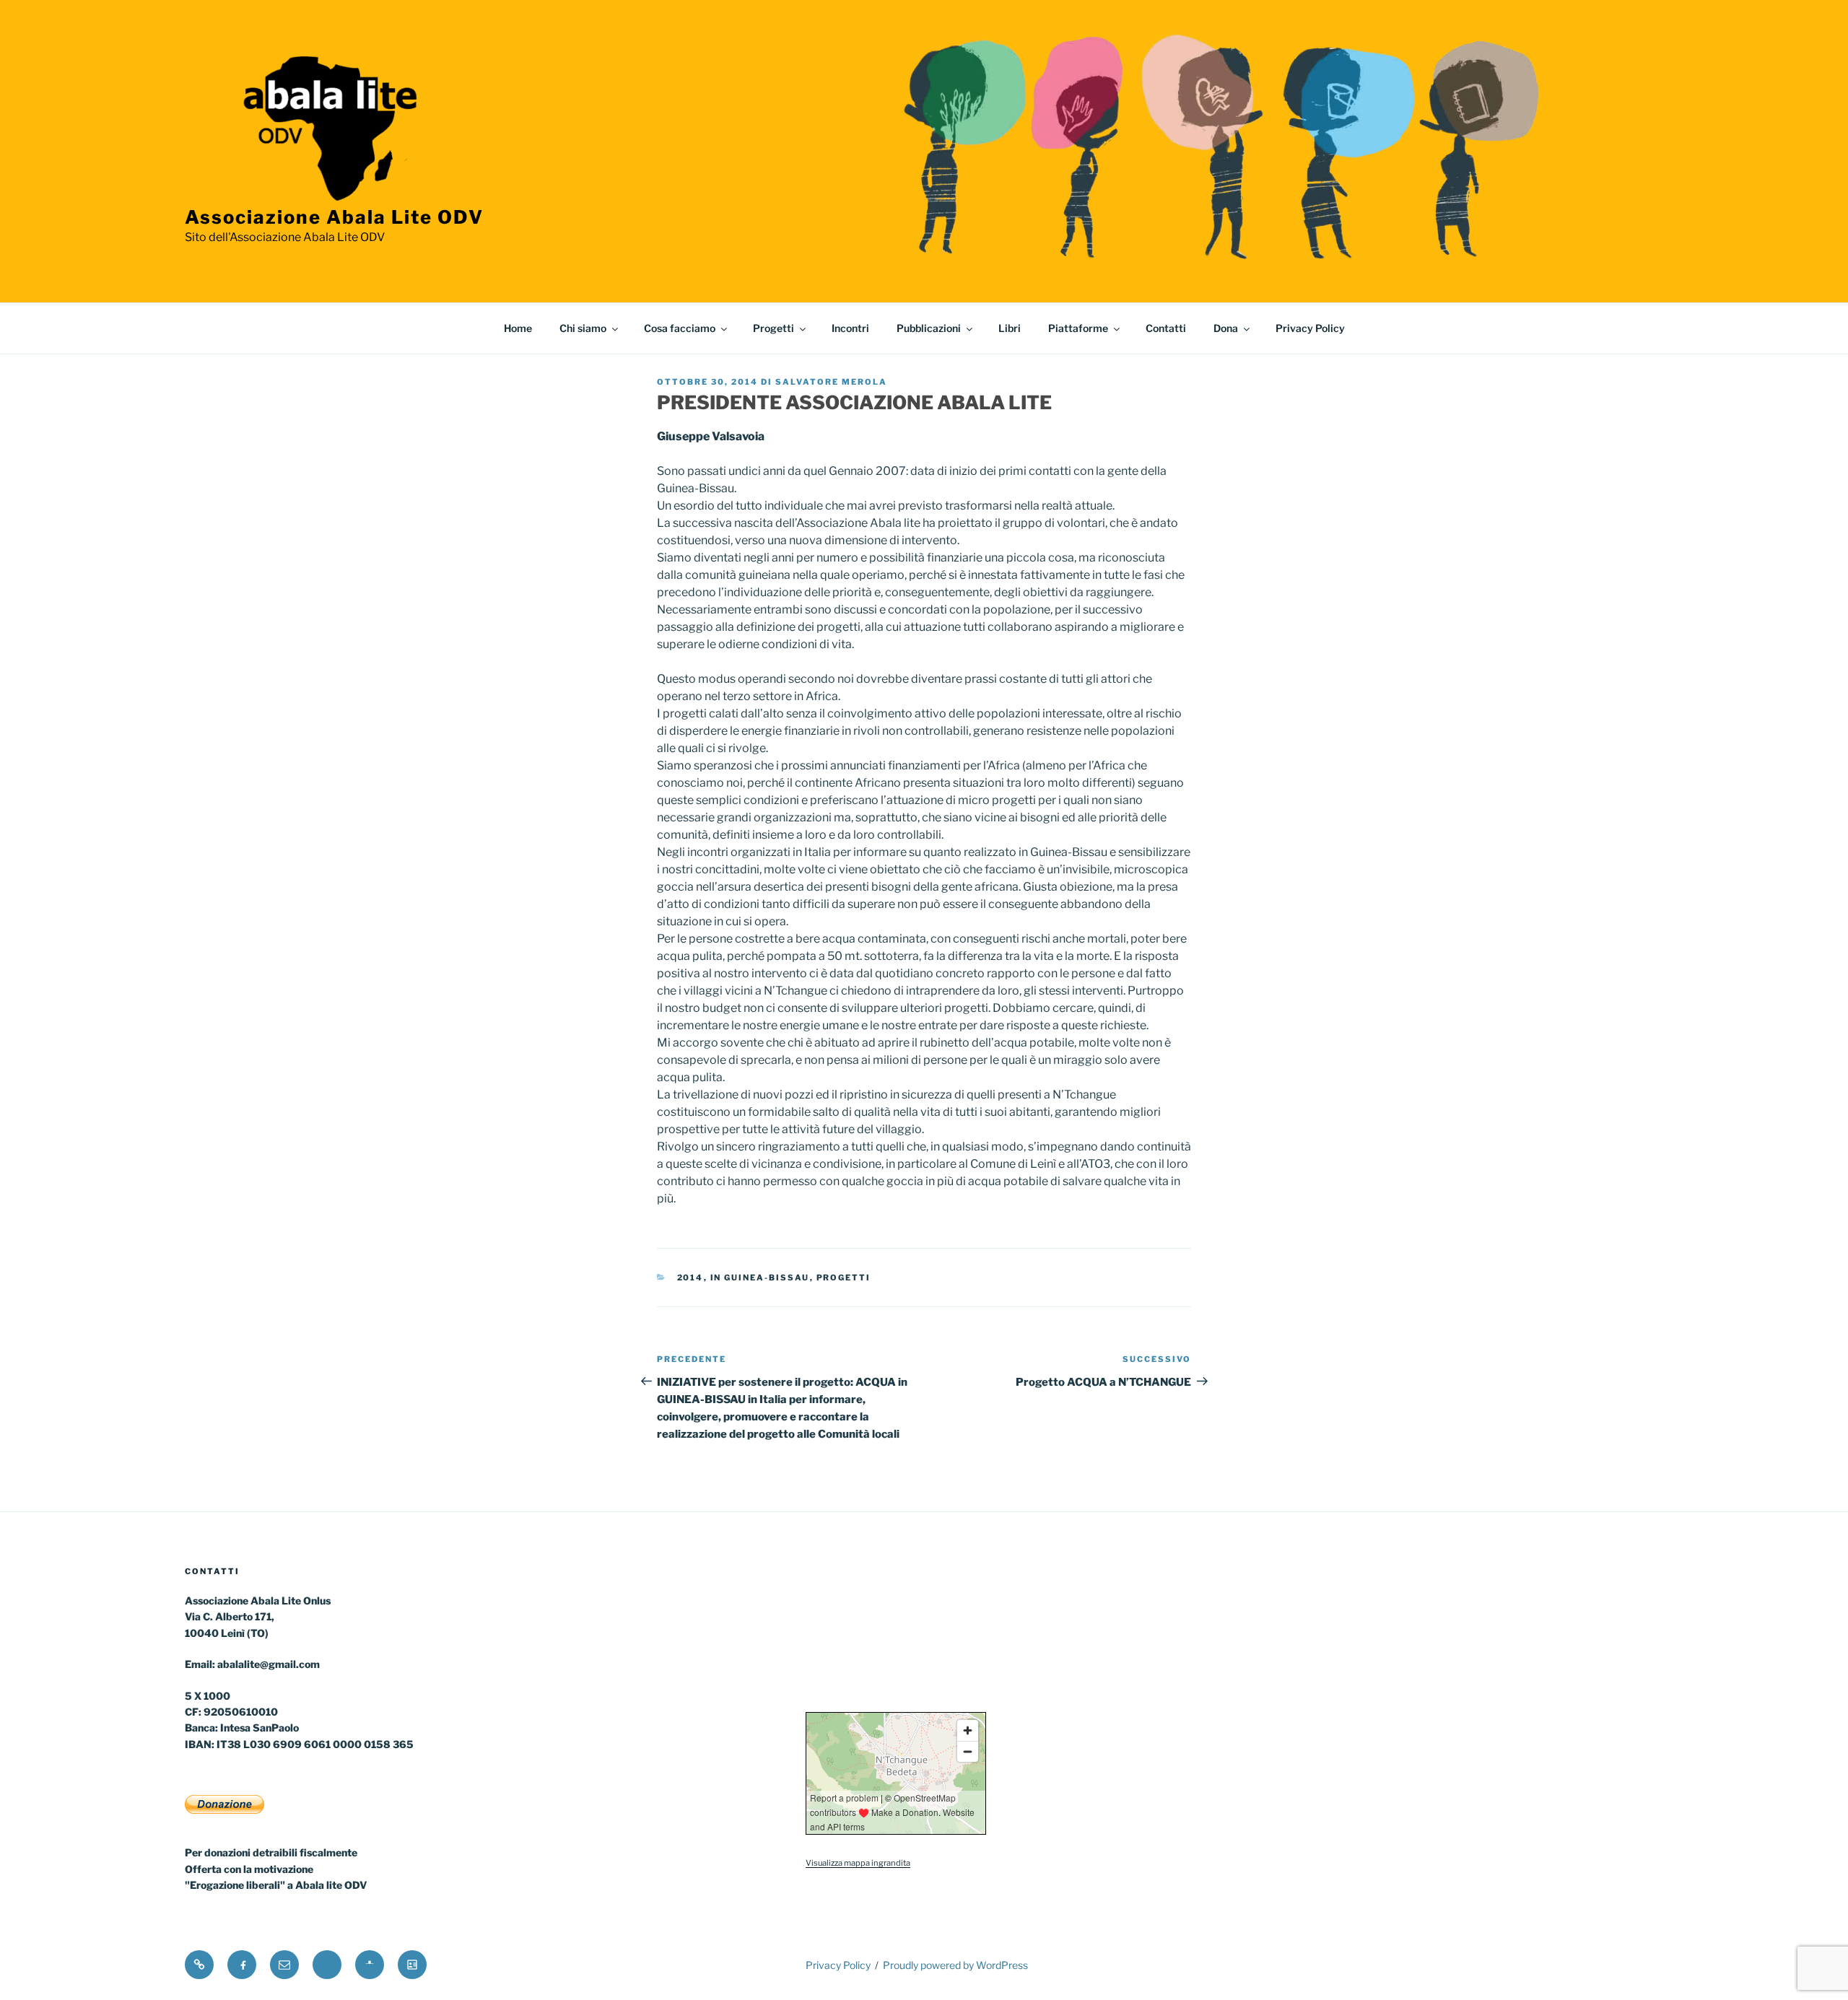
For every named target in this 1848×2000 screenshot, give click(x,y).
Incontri (850, 328)
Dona (1226, 328)
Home (518, 328)
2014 (690, 1278)
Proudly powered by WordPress (955, 1965)
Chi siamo (583, 328)
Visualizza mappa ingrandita (858, 1863)
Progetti (773, 328)
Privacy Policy (1310, 328)
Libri (1010, 328)
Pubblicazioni (929, 328)
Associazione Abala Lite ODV (334, 217)
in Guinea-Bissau (760, 1278)
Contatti (1166, 328)
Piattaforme (1078, 328)
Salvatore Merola (831, 382)
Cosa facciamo (680, 328)
